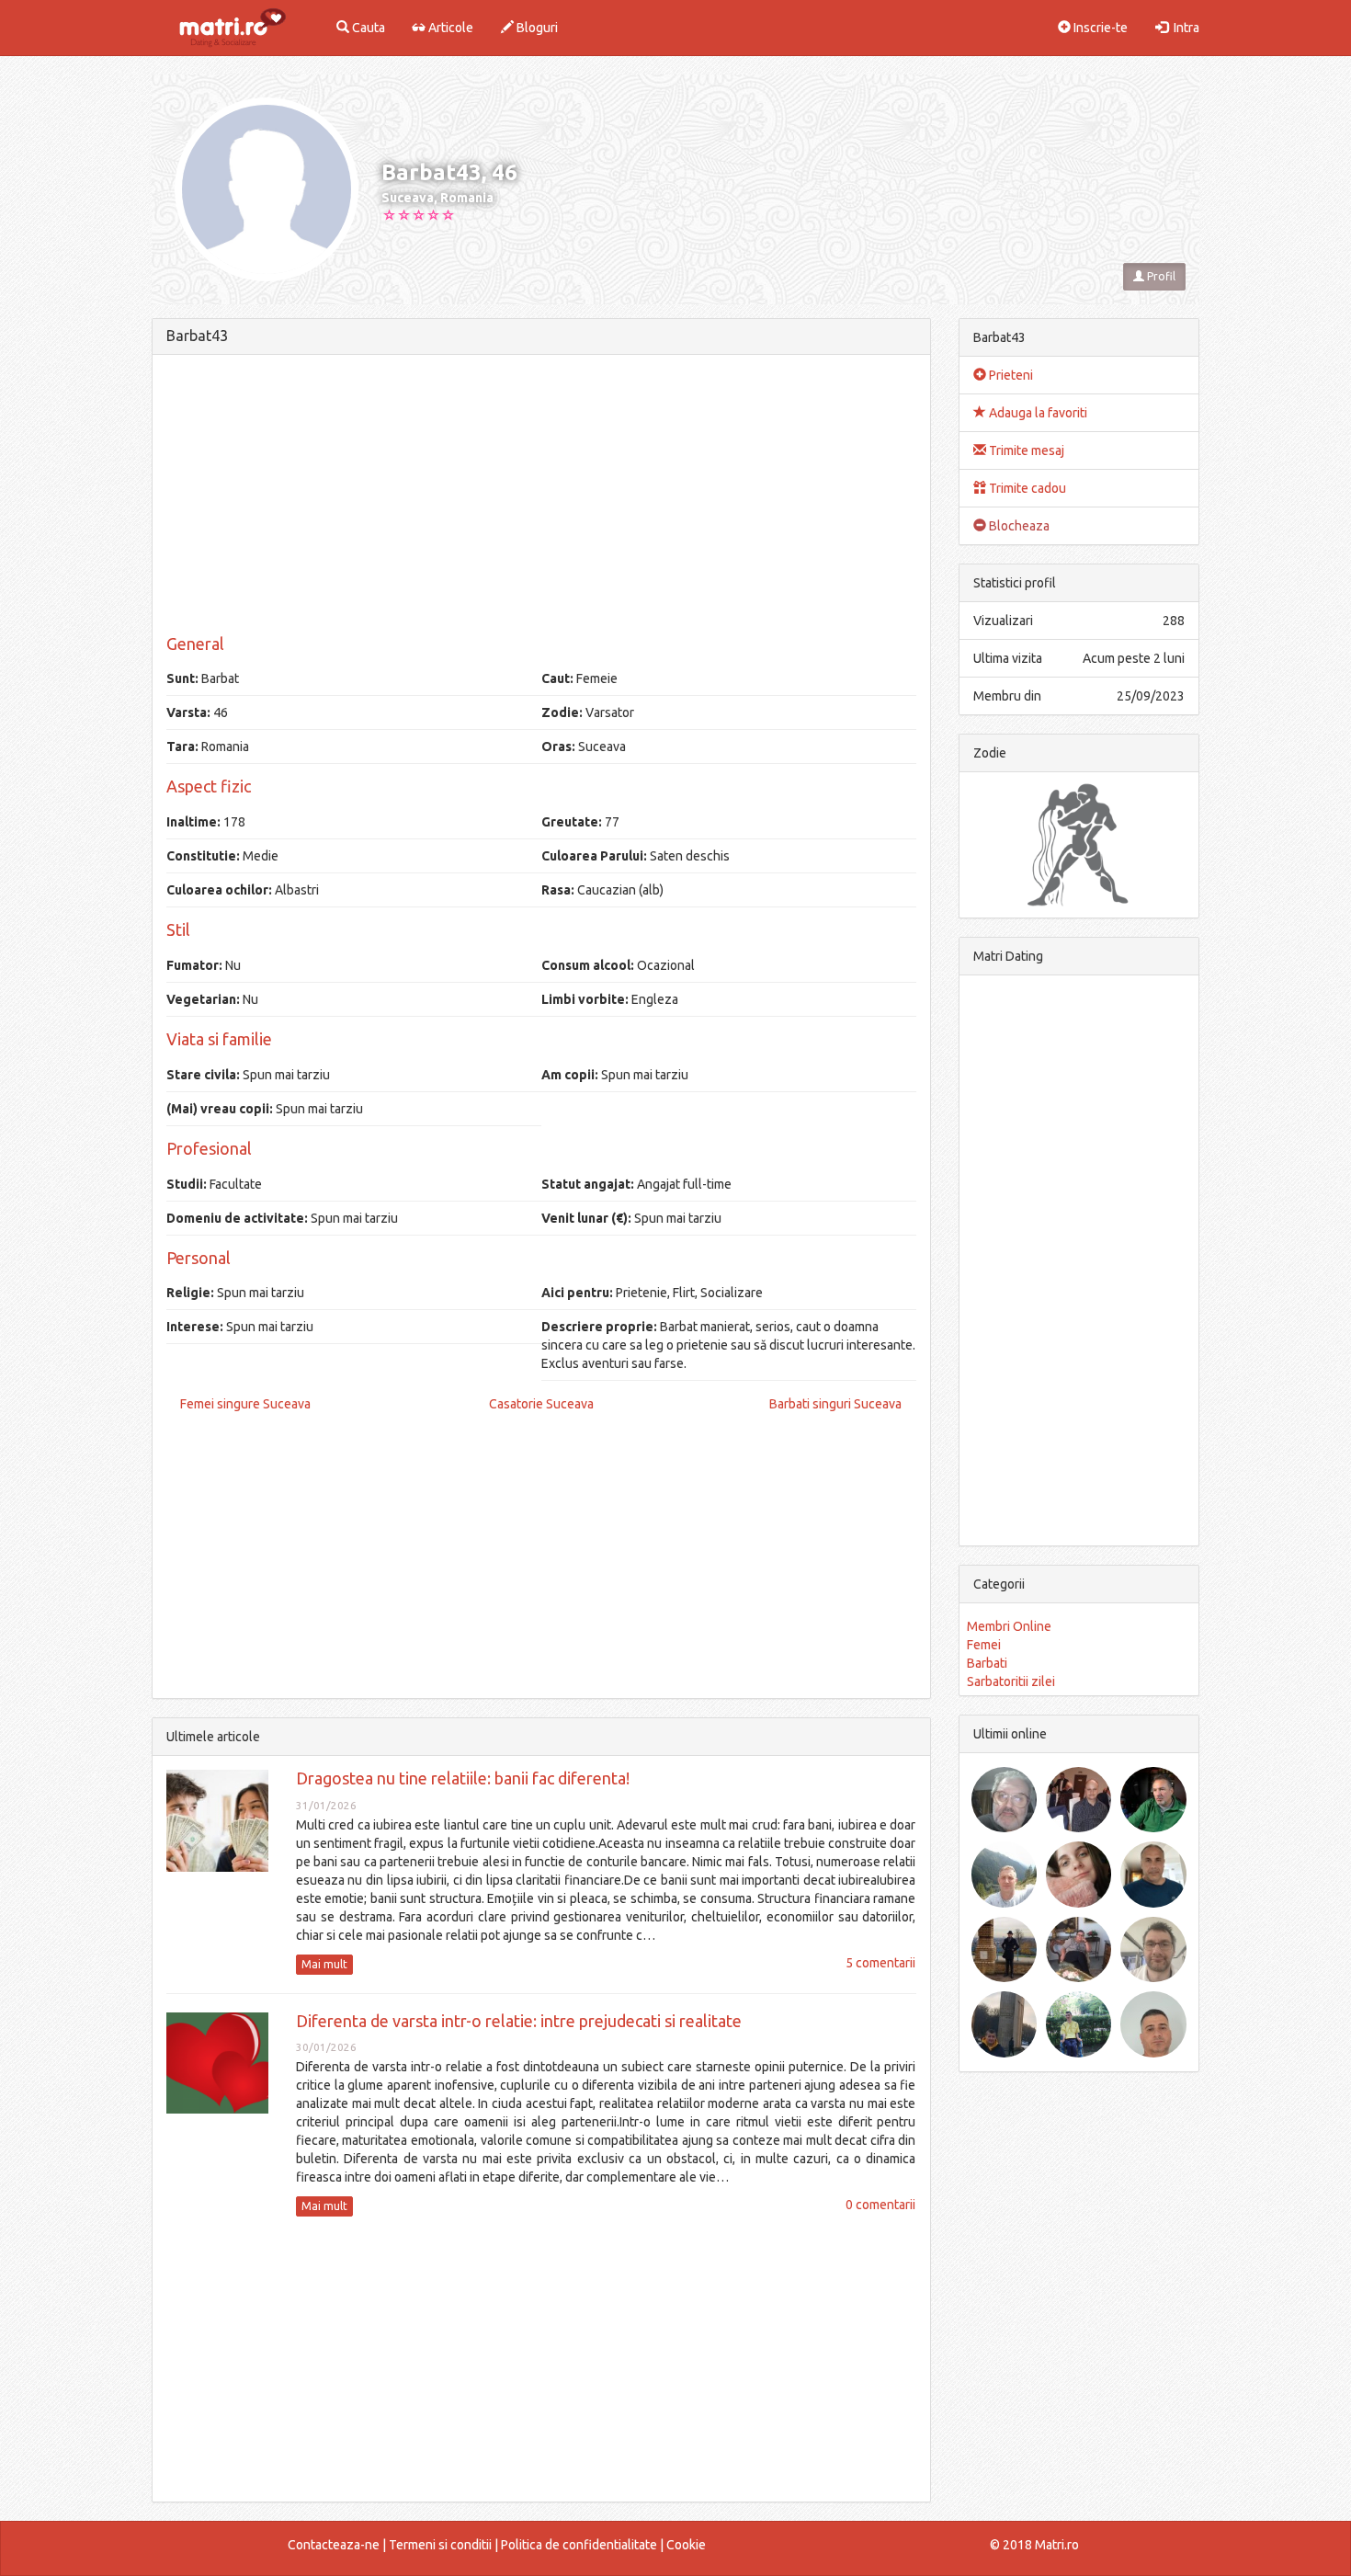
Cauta (367, 28)
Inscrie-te (1099, 28)
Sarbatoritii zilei (1011, 1681)
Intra (1184, 28)
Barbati (987, 1663)
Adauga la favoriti (1037, 413)
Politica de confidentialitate (579, 2545)
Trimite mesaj (1025, 450)
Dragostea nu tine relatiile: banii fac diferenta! (463, 1778)
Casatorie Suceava (541, 1404)
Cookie (686, 2545)
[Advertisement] (541, 497)
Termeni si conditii (440, 2545)
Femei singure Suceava (245, 1404)
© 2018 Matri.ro (1034, 2545)
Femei (984, 1645)
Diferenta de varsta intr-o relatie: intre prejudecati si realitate (519, 2021)
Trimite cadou (1026, 488)
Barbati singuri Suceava (835, 1404)
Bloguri (536, 28)
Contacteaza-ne (334, 2545)
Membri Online (1009, 1626)
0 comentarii (880, 2205)
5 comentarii (880, 1963)
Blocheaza (1018, 526)
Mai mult (324, 1964)
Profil (1160, 276)
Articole (449, 28)
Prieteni (1010, 375)
